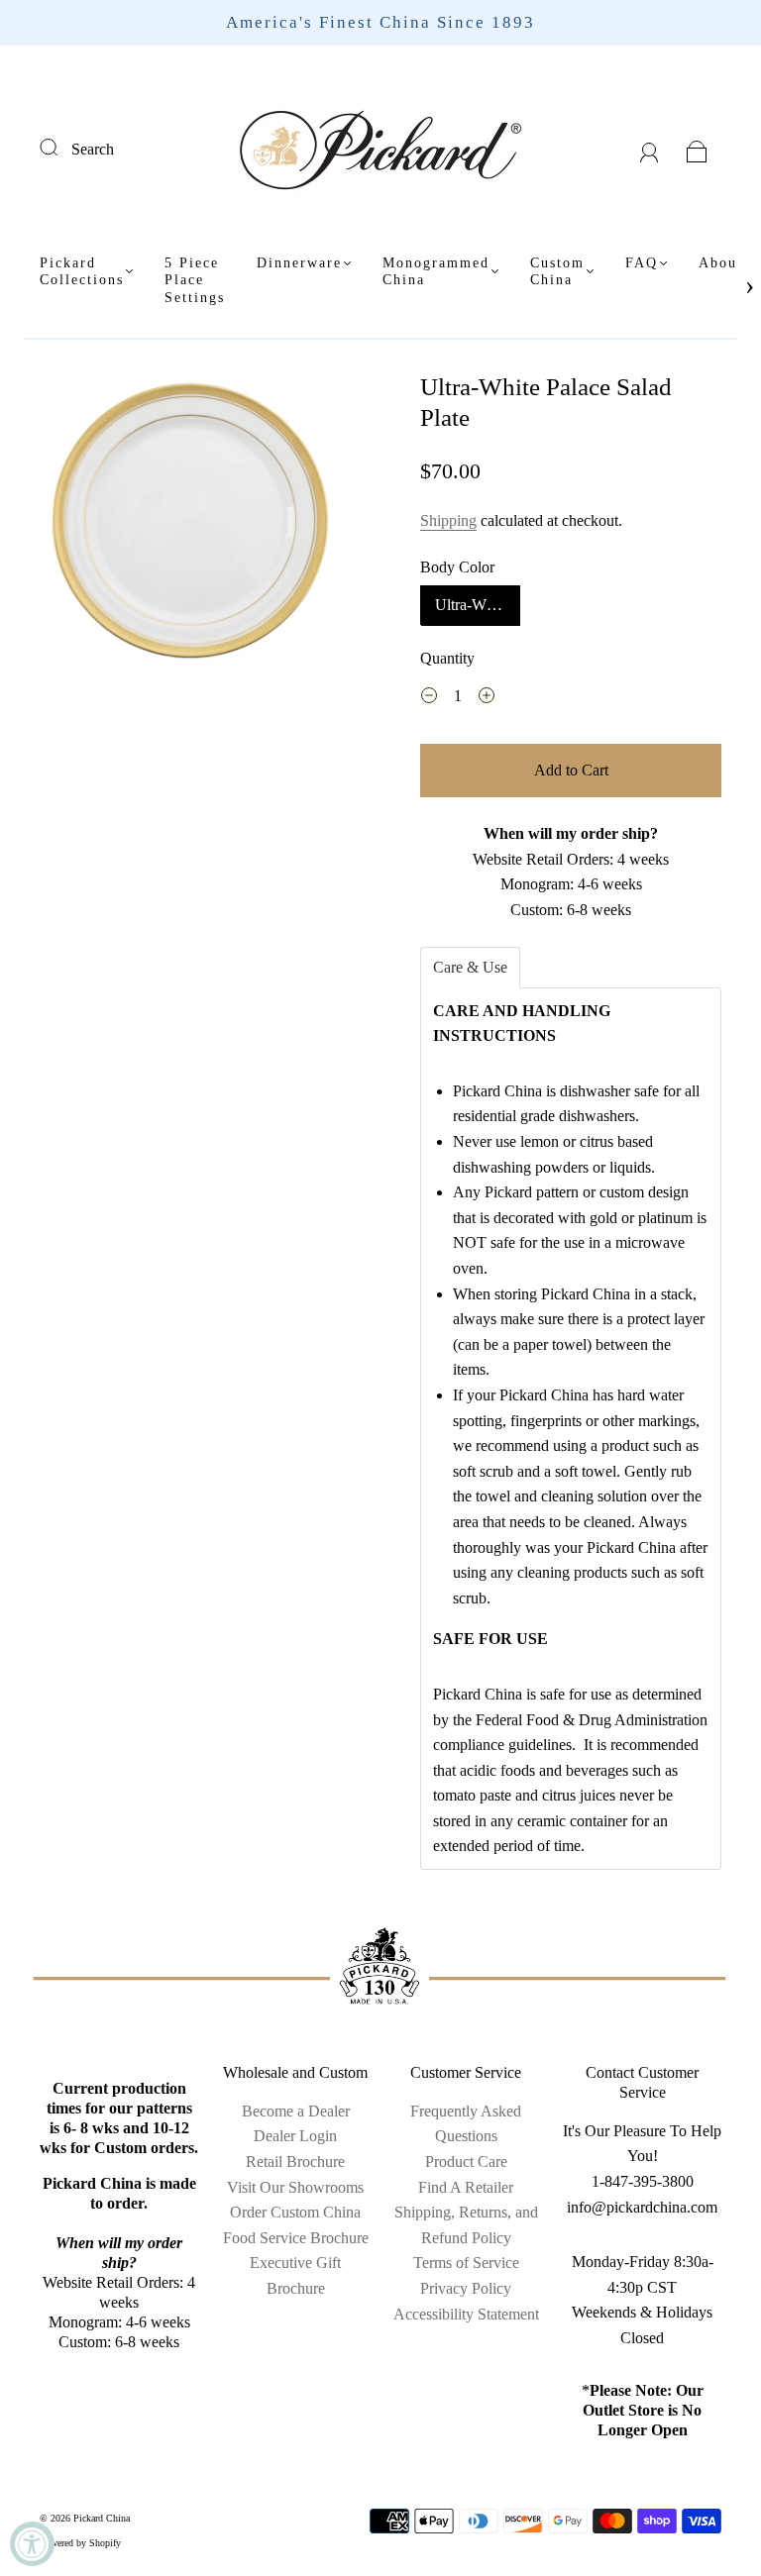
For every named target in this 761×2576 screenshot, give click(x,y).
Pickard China (102, 2518)
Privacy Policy (466, 2288)
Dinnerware (299, 263)
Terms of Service (466, 2263)
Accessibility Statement (466, 2314)
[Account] (650, 149)
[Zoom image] (190, 524)
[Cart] (697, 149)
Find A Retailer (466, 2187)
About (721, 263)
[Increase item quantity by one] (487, 698)
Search (93, 149)
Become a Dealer (296, 2111)
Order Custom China (295, 2212)
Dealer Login (295, 2136)
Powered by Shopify (80, 2543)
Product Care (466, 2162)
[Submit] (61, 147)
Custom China (557, 272)
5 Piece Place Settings (195, 280)
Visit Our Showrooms (295, 2187)
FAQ (642, 263)
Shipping (448, 520)
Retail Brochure (295, 2162)
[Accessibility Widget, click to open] (32, 2544)
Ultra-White (472, 605)
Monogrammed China (436, 272)
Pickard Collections (82, 272)
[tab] (470, 968)
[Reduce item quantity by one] (429, 698)
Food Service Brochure (296, 2238)
